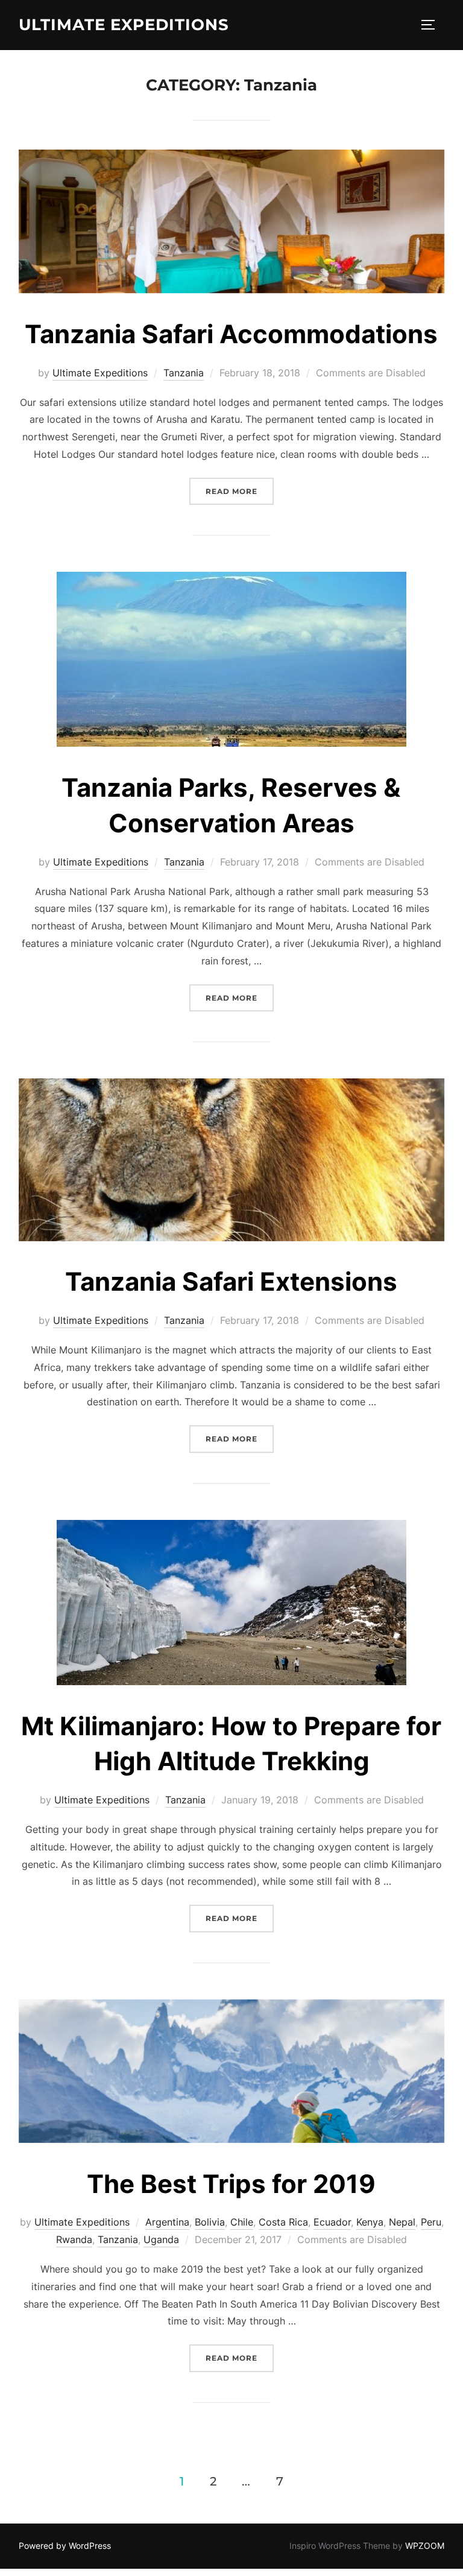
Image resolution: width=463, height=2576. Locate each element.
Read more (240, 491)
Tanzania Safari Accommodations (231, 334)
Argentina (167, 2222)
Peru (431, 2222)
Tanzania (184, 373)
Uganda (161, 2239)
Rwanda (74, 2239)
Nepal (402, 2222)
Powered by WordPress (65, 2546)
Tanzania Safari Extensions (231, 1281)
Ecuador (332, 2222)
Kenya (370, 2222)
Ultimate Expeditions (124, 25)
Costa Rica (283, 2222)
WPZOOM (425, 2546)
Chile (242, 2222)
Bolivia (210, 2222)
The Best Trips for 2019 (231, 2184)
